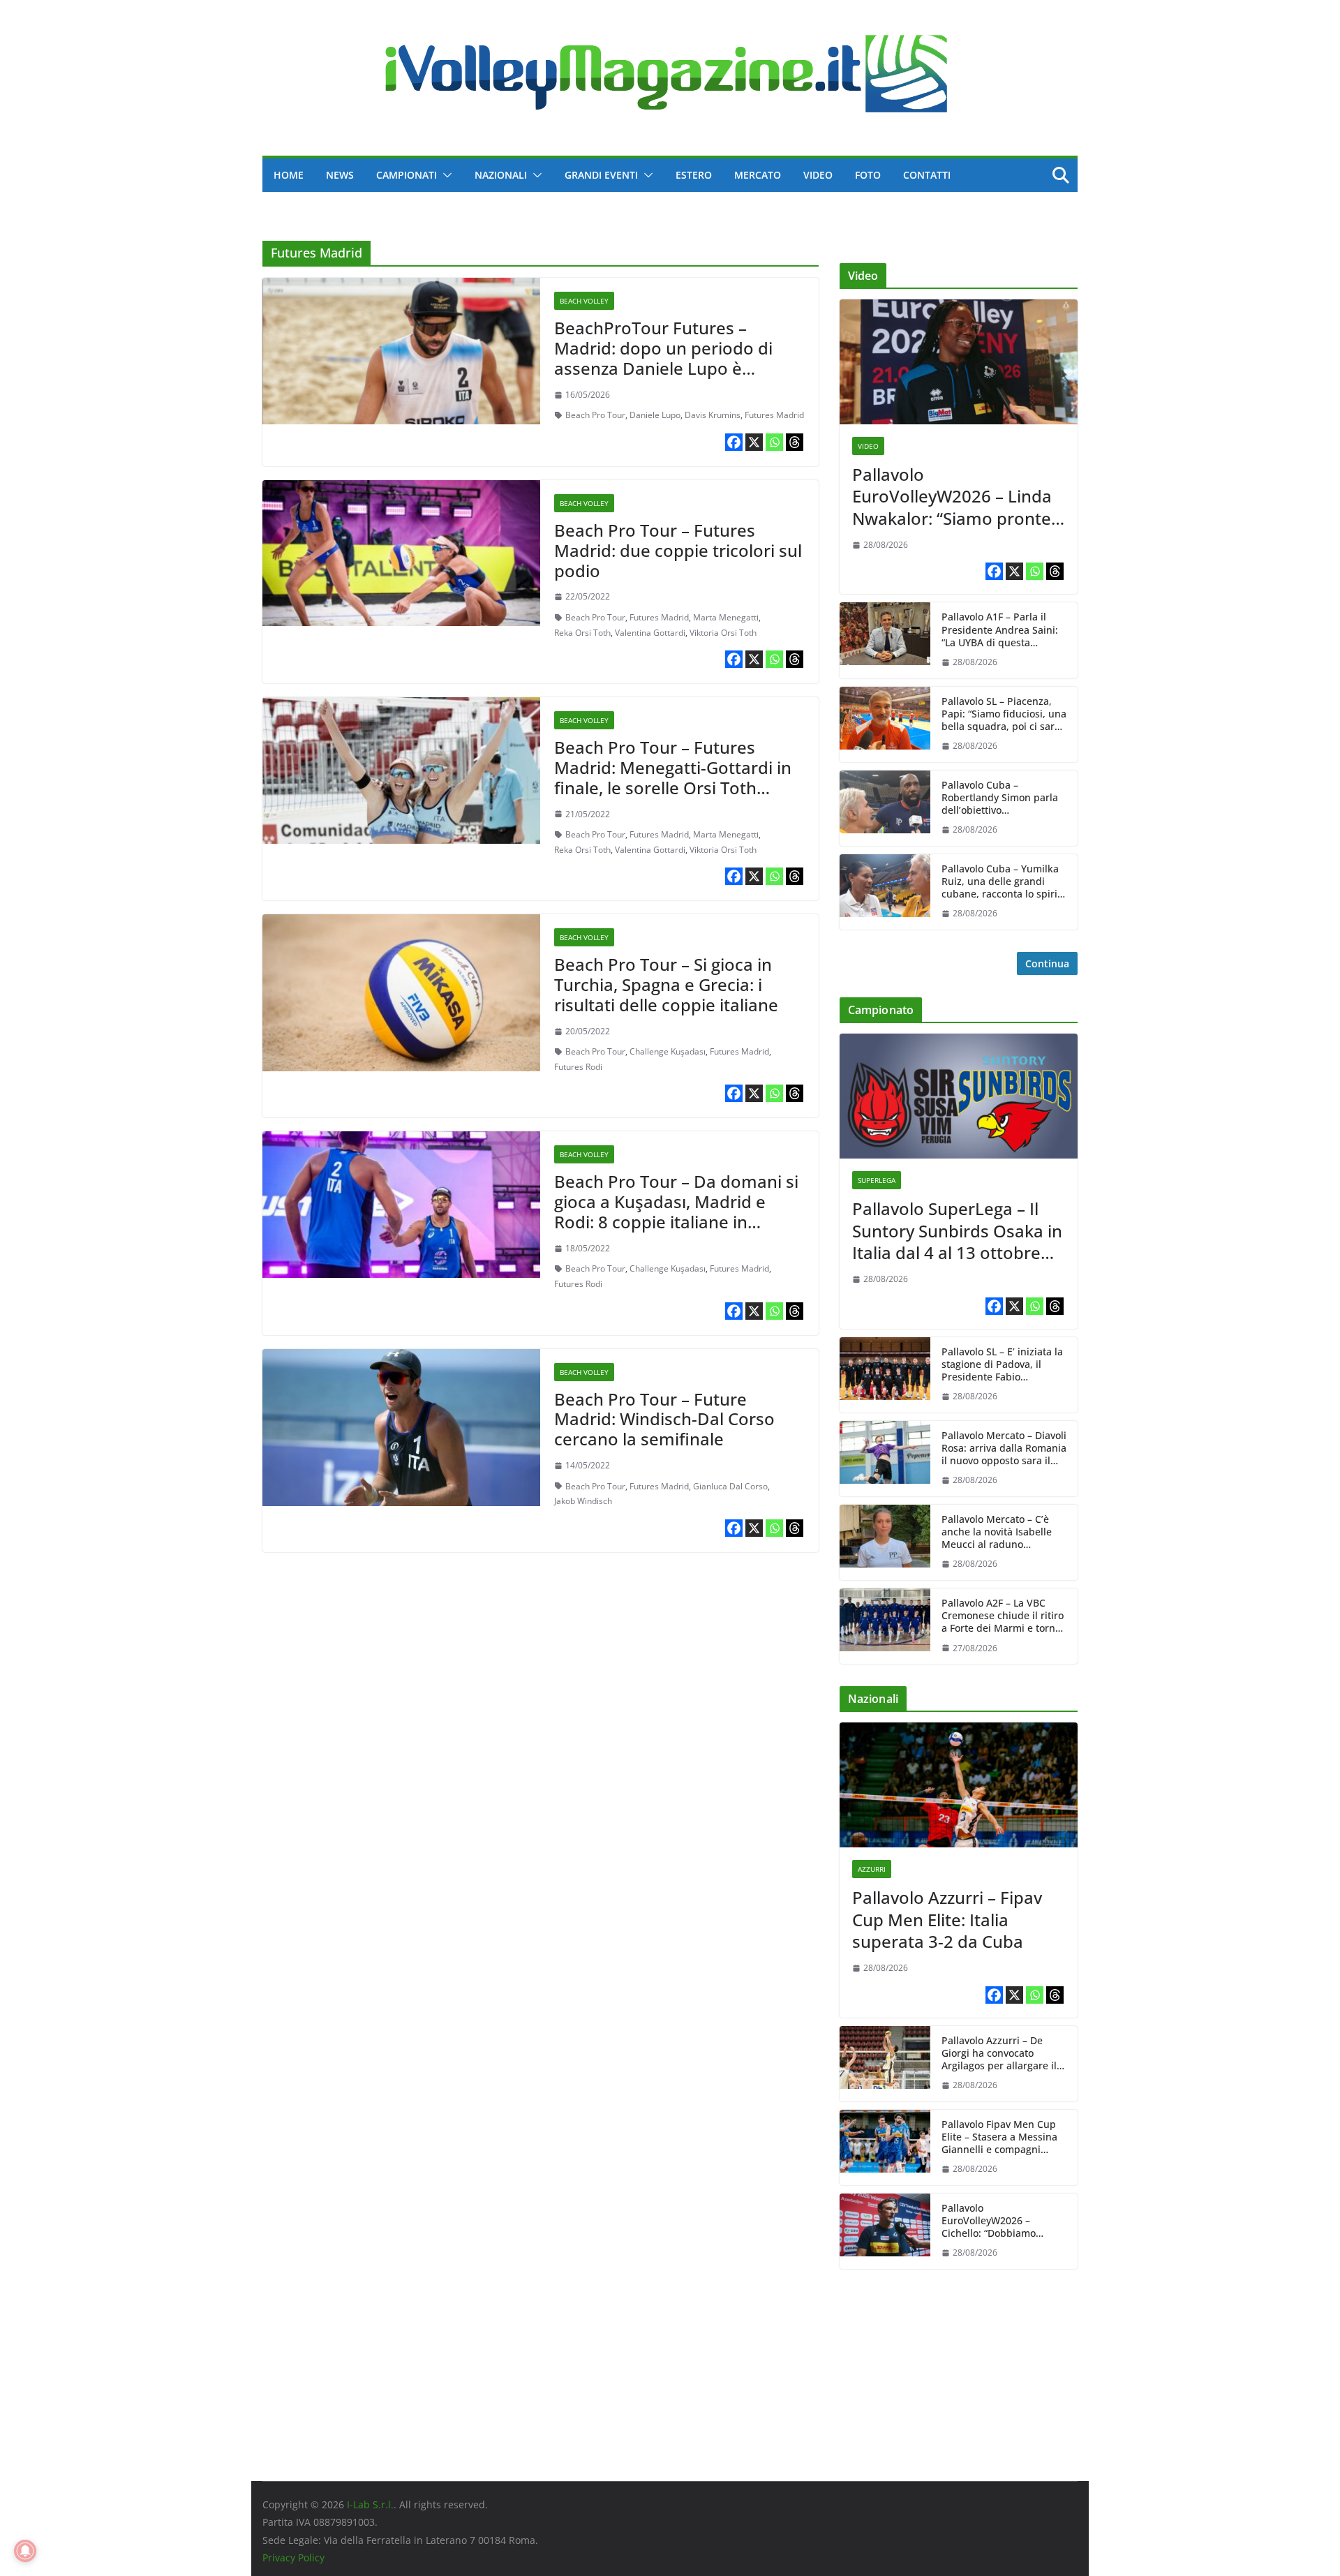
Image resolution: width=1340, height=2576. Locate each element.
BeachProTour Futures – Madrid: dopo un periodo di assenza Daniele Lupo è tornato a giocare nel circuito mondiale (669, 368)
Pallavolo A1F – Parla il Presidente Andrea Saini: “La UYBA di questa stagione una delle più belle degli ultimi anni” (1000, 630)
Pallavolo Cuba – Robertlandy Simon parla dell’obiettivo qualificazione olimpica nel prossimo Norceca (1000, 798)
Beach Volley (584, 301)
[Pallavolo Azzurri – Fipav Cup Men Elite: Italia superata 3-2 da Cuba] (959, 1785)
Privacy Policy (293, 2558)
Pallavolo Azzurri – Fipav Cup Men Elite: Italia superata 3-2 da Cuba (947, 1919)
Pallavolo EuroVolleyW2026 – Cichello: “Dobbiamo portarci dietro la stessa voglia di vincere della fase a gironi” (1004, 2221)
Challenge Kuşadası (668, 1051)
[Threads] (795, 442)
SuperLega (877, 1180)
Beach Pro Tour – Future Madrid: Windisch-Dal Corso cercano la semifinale (664, 1419)
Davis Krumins (713, 415)
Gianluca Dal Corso (730, 1486)
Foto (868, 175)
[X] (754, 442)
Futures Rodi (578, 1067)
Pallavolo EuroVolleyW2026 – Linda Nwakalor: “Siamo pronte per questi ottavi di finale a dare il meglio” (958, 496)
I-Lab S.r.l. (370, 2504)
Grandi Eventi (601, 175)
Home (289, 175)
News (340, 175)
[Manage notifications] (25, 2551)
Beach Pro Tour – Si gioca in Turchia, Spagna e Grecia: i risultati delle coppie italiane (666, 984)
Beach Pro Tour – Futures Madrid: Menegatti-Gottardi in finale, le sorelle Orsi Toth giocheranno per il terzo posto (674, 777)
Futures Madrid (774, 415)
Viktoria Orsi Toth (723, 633)
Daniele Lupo (655, 415)
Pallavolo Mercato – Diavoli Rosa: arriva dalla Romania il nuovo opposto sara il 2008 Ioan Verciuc (1004, 1449)
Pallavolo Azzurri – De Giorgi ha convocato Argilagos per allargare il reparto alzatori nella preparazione (999, 2054)
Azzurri (872, 1869)
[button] (445, 175)
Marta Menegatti (726, 617)
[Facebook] (734, 442)
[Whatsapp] (774, 442)
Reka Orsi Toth (582, 633)
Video (818, 175)
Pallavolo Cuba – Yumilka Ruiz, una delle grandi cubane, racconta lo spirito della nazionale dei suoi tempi (1004, 882)
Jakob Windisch (583, 1501)
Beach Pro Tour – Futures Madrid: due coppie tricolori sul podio (678, 550)
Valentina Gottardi (650, 633)
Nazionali (501, 175)
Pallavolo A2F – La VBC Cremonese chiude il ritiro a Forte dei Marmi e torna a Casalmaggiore (1003, 1616)
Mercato (758, 175)
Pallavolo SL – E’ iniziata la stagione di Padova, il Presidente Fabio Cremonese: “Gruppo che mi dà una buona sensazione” (1002, 1365)
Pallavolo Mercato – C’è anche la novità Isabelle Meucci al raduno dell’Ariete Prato (997, 1532)
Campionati (407, 175)
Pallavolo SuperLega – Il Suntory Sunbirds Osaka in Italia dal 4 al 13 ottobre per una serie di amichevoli (957, 1230)
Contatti (927, 175)
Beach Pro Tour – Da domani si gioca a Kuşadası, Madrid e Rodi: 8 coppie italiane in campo (676, 1211)
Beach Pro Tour (595, 415)
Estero (694, 175)
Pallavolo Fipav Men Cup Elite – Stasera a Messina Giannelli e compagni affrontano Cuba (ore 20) (999, 2137)
